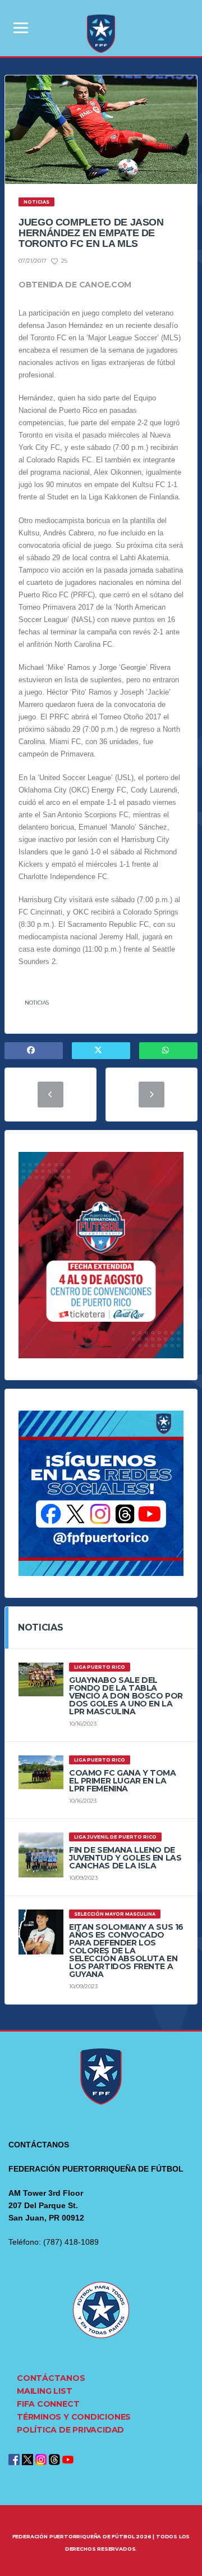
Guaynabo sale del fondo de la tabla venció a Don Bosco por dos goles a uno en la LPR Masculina (126, 1696)
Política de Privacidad (70, 2430)
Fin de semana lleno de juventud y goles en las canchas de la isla (125, 1858)
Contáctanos (51, 2378)
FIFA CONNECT (48, 2404)
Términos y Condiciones (74, 2417)
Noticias (37, 1003)
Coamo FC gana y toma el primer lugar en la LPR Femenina (123, 1781)
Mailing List (44, 2391)
